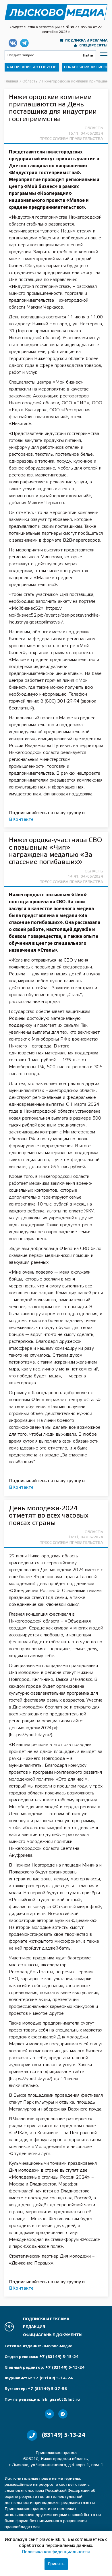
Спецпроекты (93, 45)
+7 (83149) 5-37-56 (47, 2389)
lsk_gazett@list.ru (61, 2400)
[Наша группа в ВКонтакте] (49, 2414)
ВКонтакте (21, 819)
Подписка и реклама (86, 41)
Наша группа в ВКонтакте (13, 43)
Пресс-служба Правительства (71, 139)
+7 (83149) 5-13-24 (65, 2368)
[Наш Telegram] (63, 2414)
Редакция (34, 2327)
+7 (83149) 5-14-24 (53, 2378)
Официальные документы (53, 2335)
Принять (56, 2564)
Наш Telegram (24, 43)
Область (94, 128)
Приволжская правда (56, 12)
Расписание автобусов (32, 67)
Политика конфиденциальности (56, 2552)
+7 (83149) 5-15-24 (59, 2357)
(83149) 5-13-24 (64, 2435)
